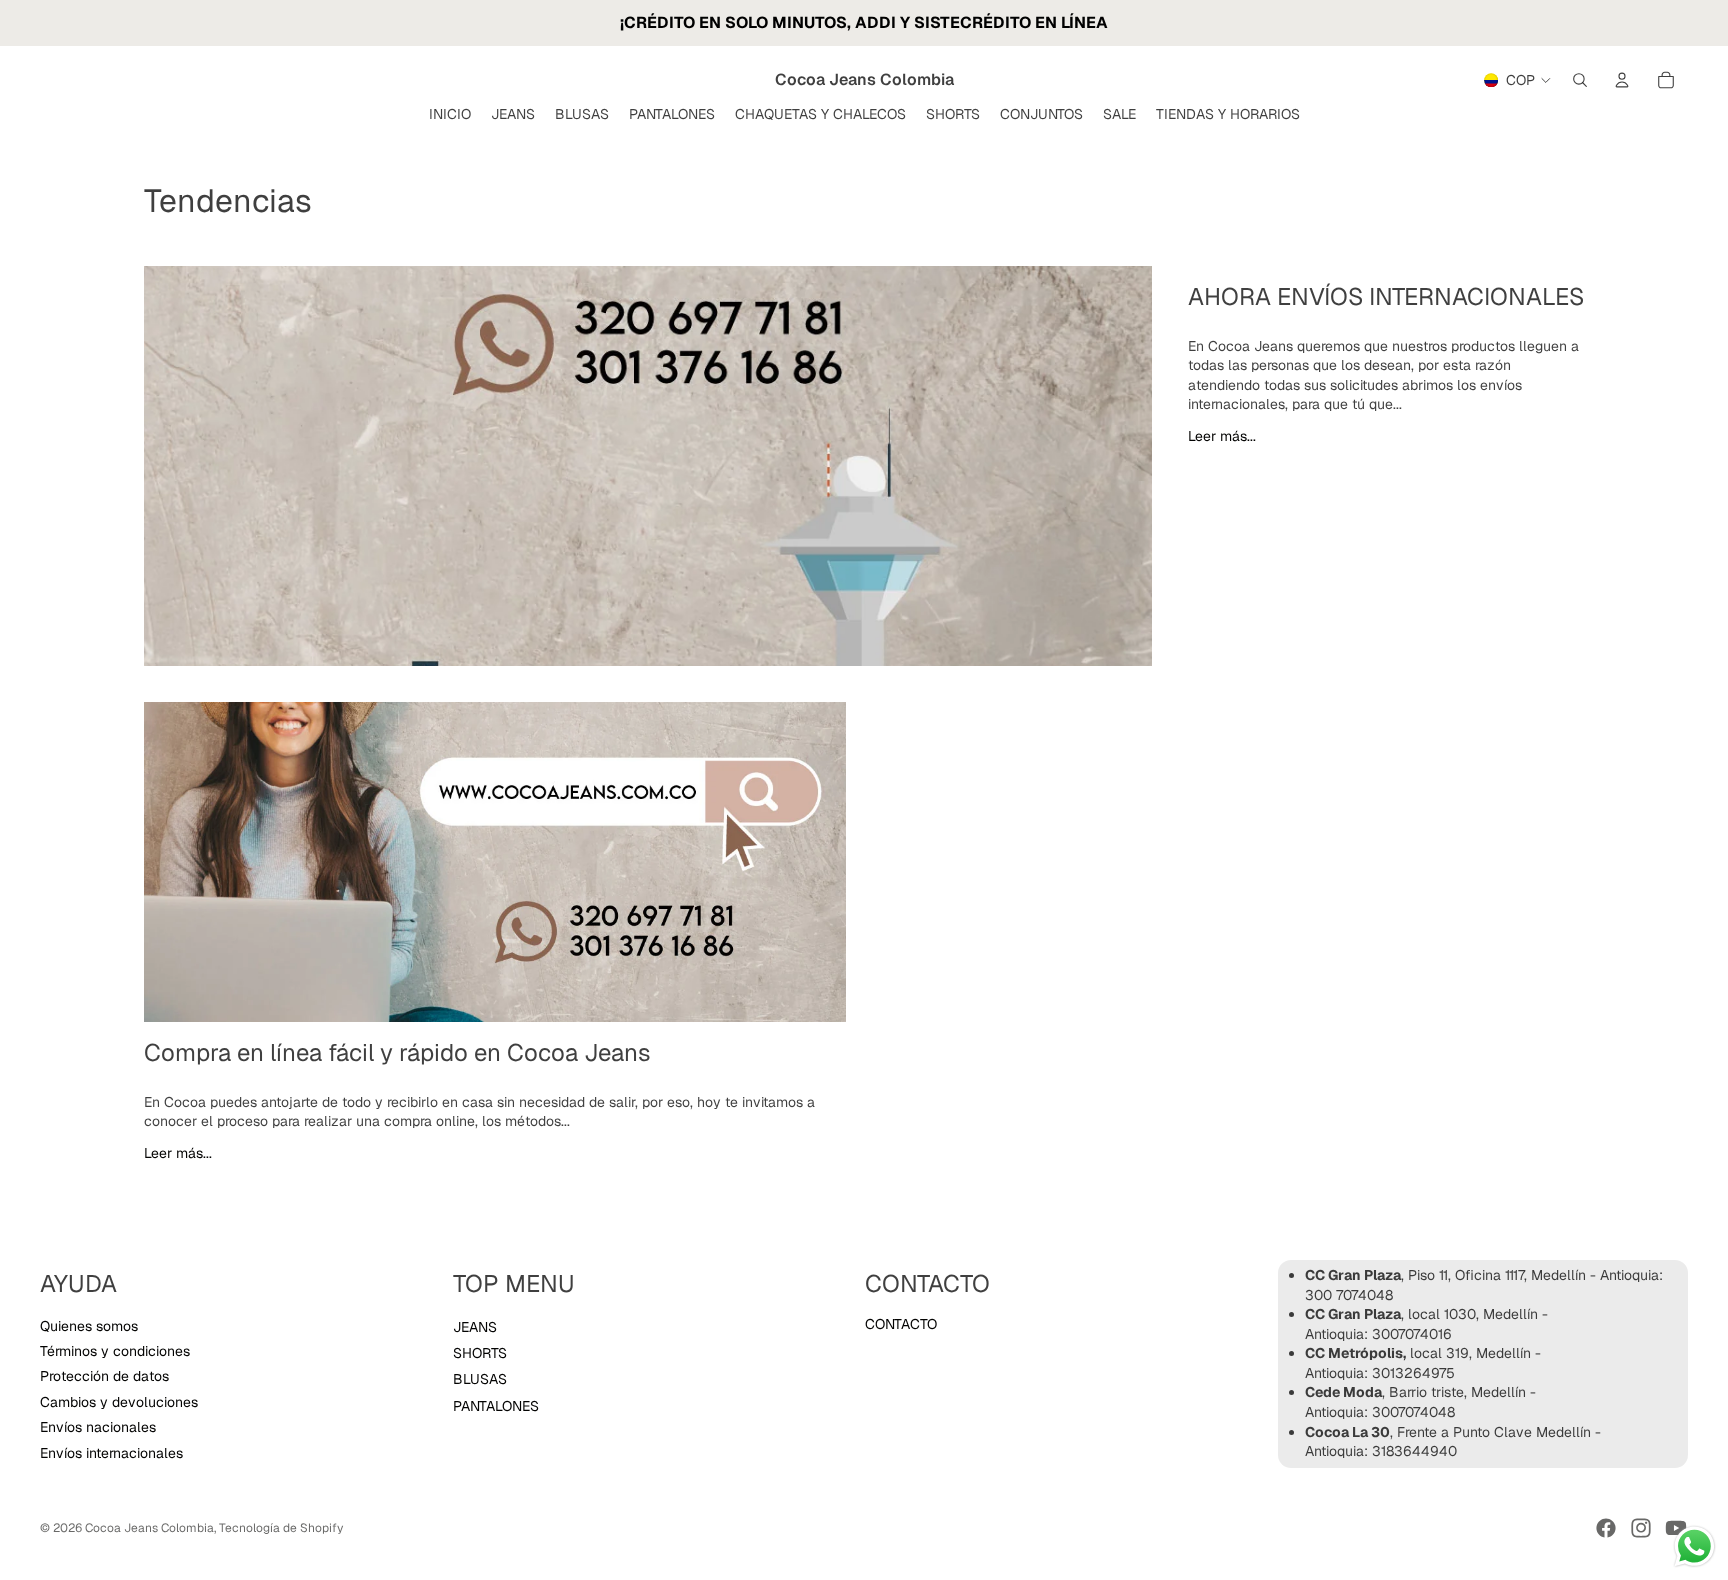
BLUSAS (480, 1379)
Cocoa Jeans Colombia (149, 1528)
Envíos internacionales (111, 1453)
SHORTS (480, 1353)
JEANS (475, 1327)
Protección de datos (104, 1376)
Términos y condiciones (115, 1351)
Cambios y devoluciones (119, 1402)
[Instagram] (1641, 1528)
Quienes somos (89, 1326)
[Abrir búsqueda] (1580, 80)
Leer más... (1222, 436)
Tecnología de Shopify (281, 1528)
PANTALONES (496, 1406)
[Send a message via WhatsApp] (1694, 1546)
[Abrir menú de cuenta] (1622, 80)
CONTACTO (901, 1324)
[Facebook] (1606, 1528)
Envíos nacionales (98, 1427)
